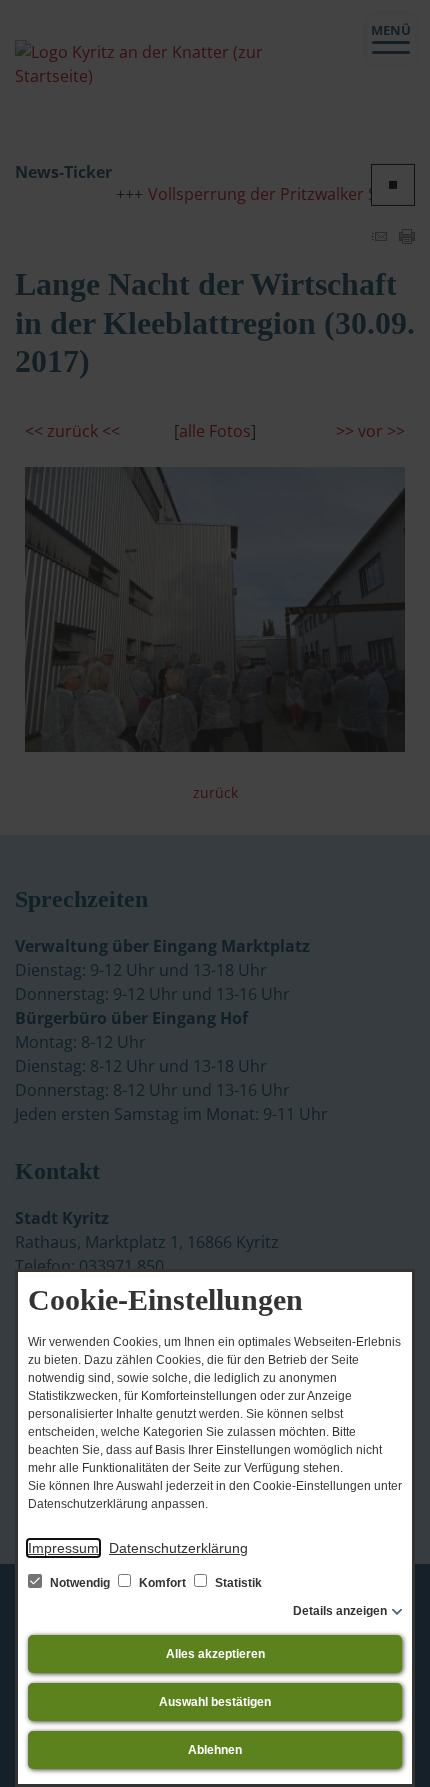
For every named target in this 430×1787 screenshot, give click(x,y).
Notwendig (80, 1583)
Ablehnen (215, 1750)
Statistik (237, 1583)
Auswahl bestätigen (215, 1702)
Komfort (162, 1583)
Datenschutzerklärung (178, 1548)
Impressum (63, 1548)
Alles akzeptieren (215, 1654)
